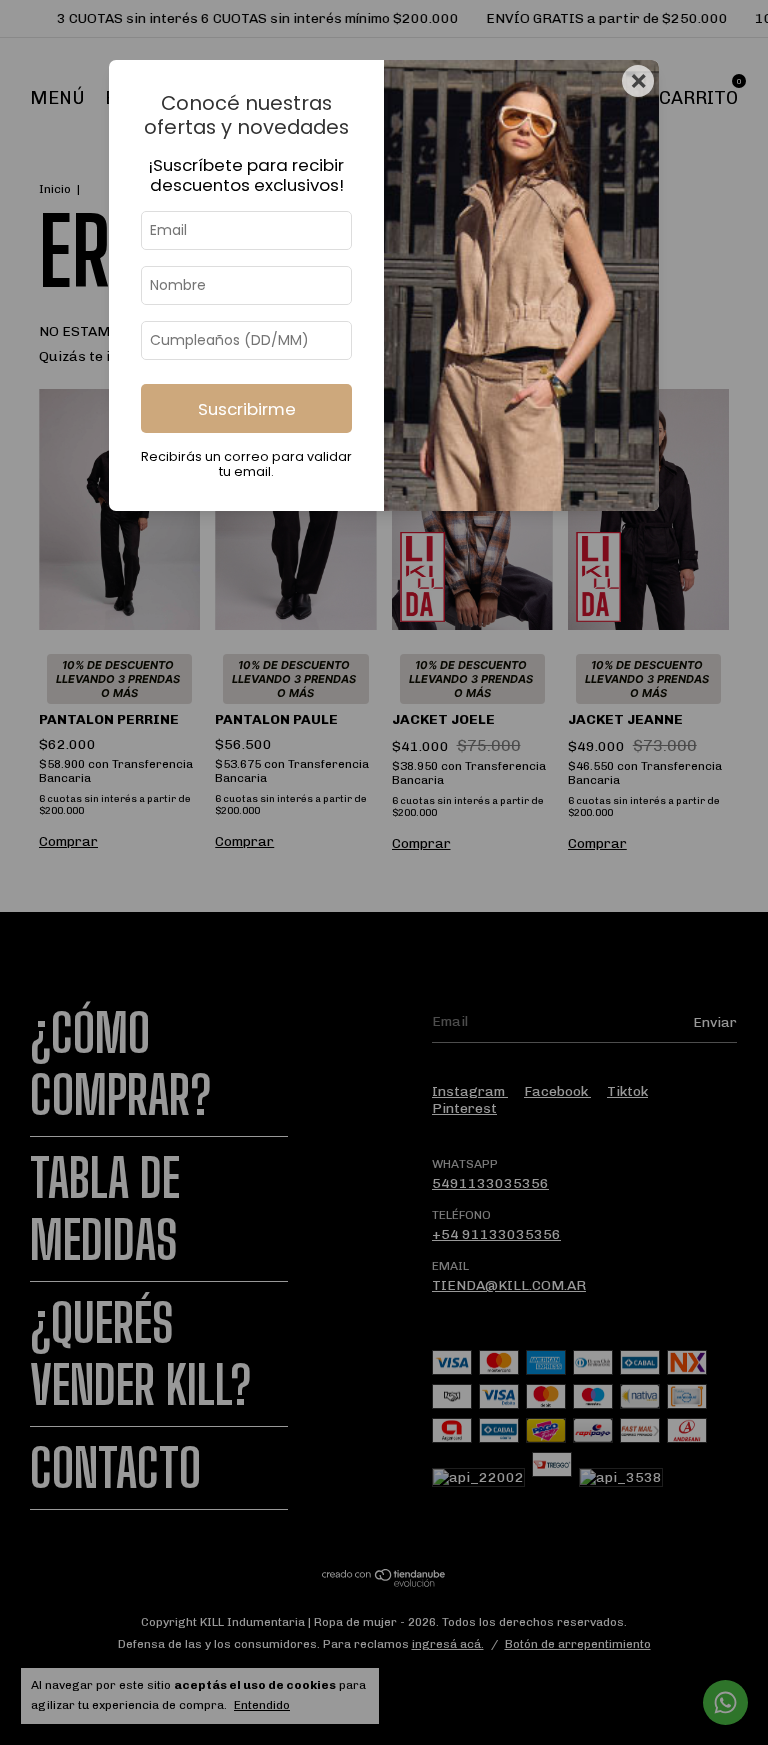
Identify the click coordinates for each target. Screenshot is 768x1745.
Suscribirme (247, 409)
